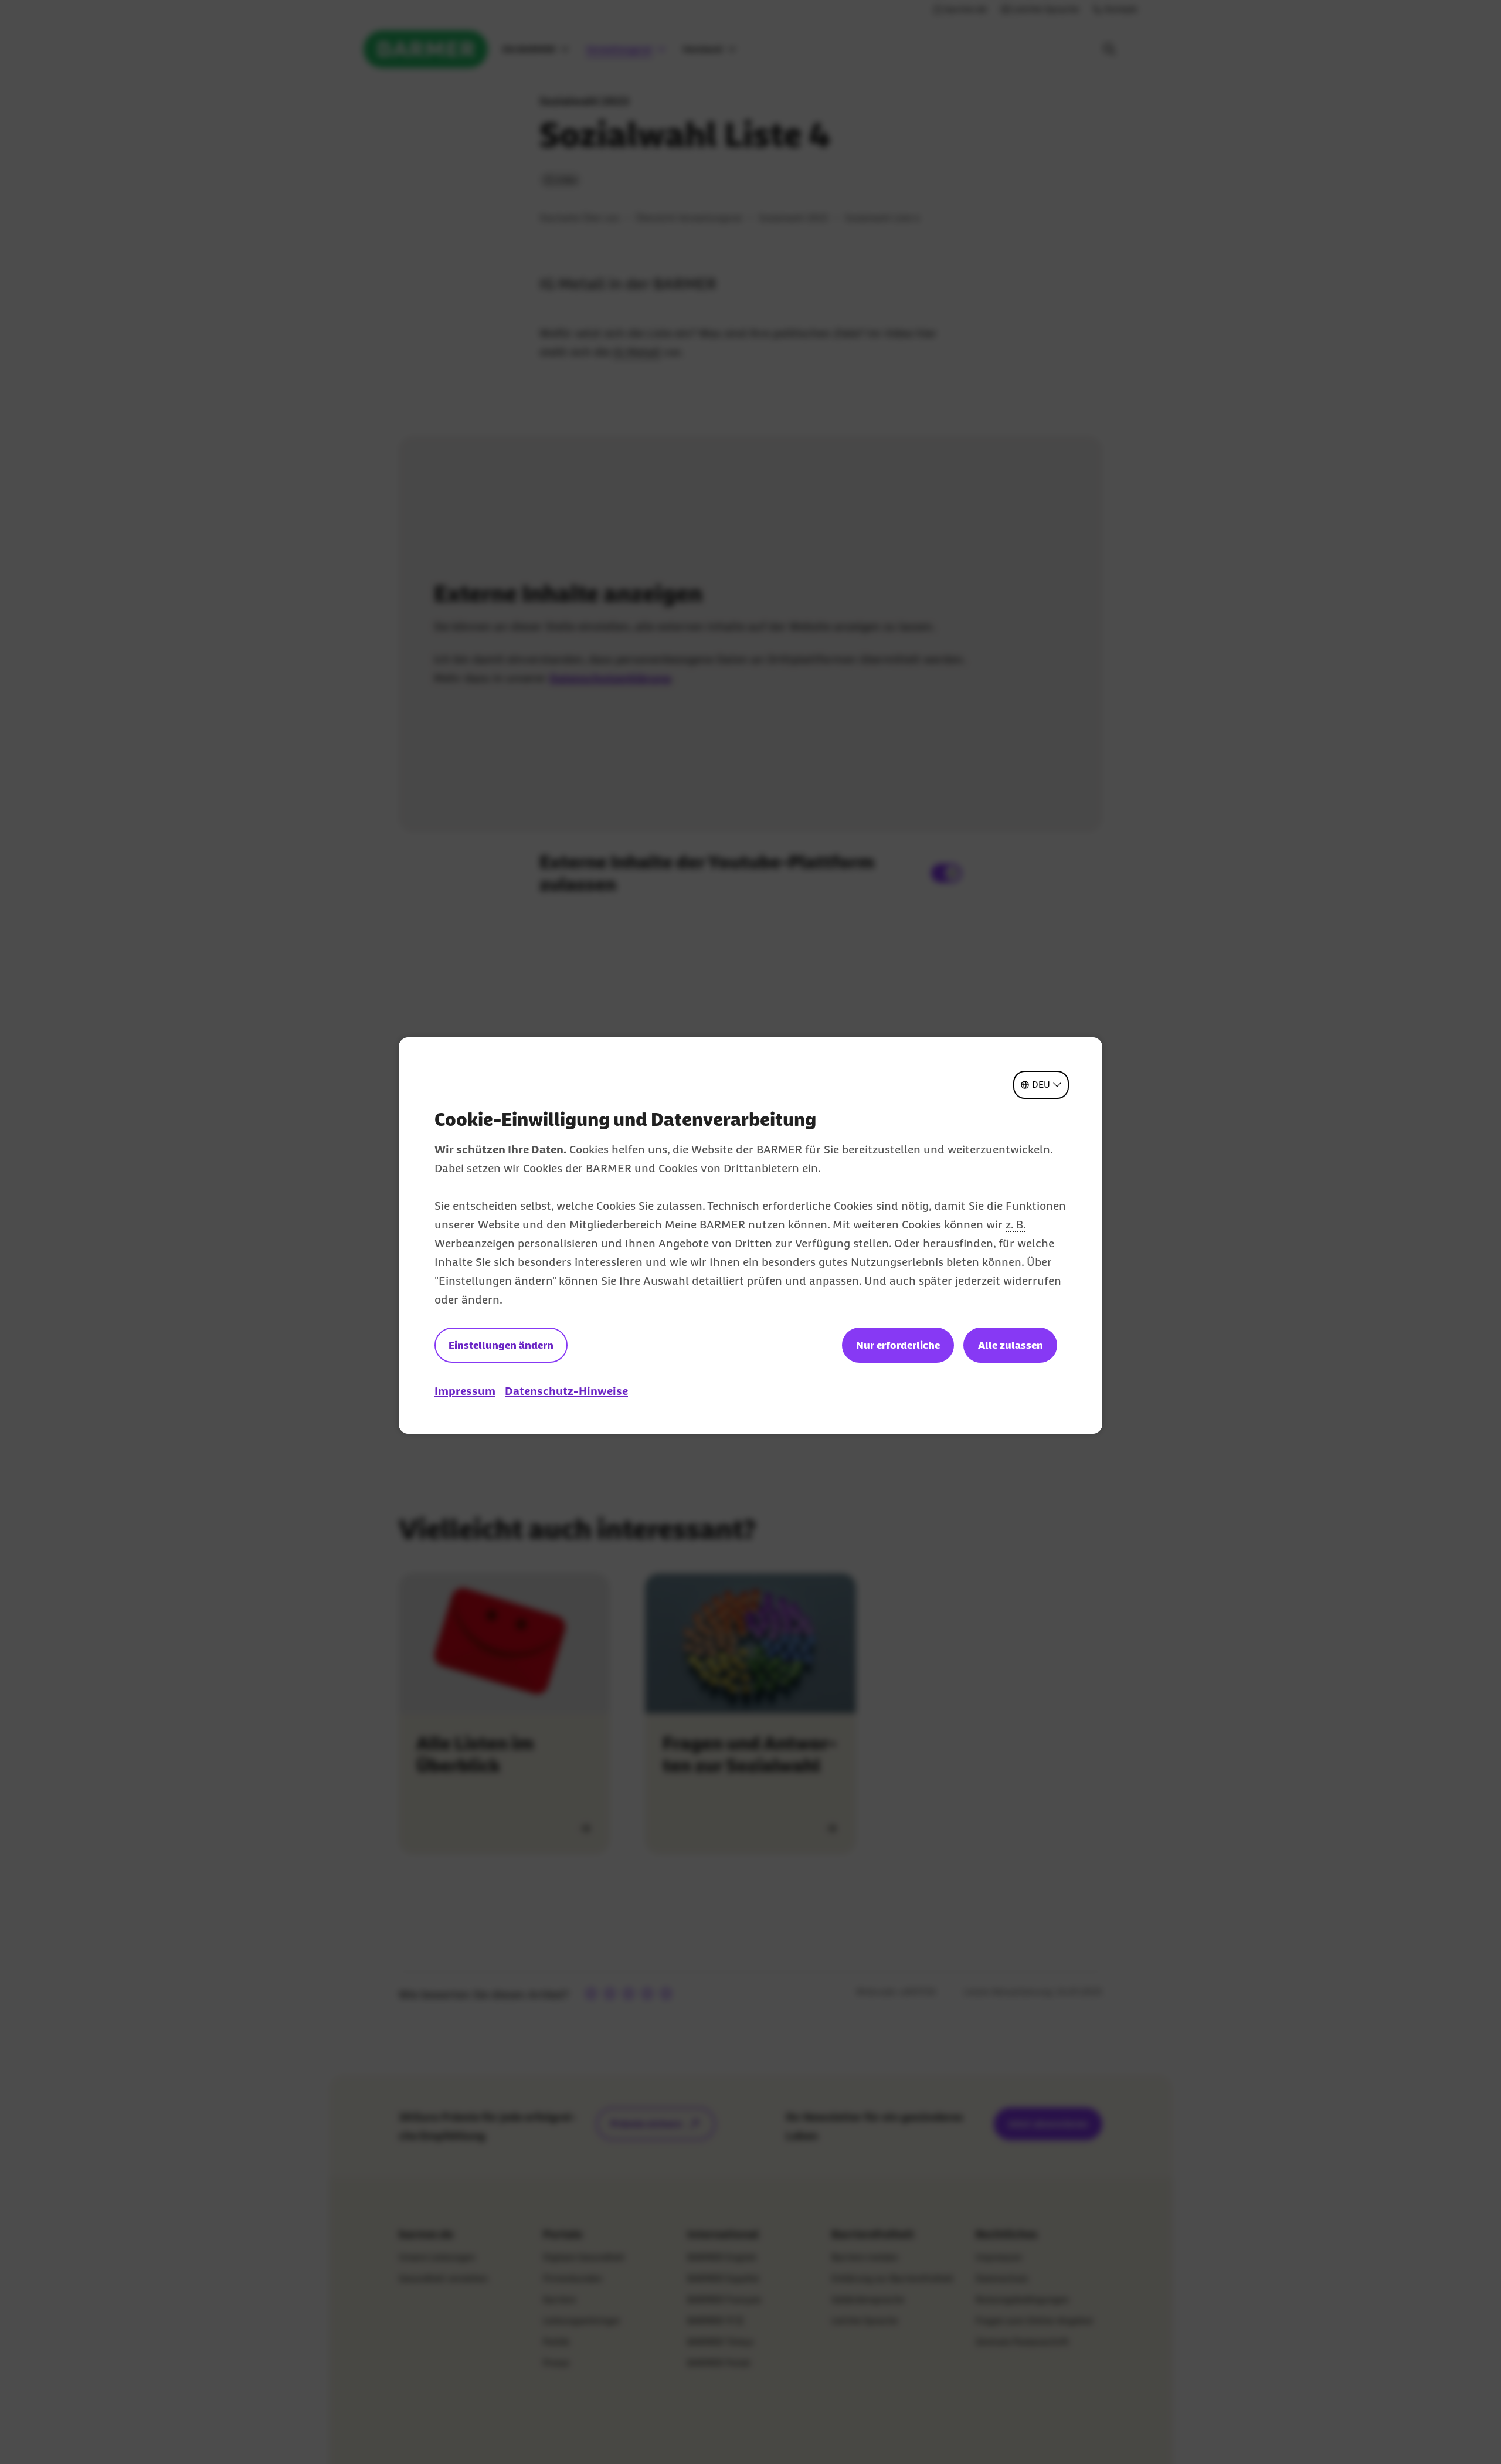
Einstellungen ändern (501, 1345)
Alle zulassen (1011, 1345)
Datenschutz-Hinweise (566, 1391)
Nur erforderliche (898, 1345)
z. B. (1016, 1224)
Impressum (465, 1391)
